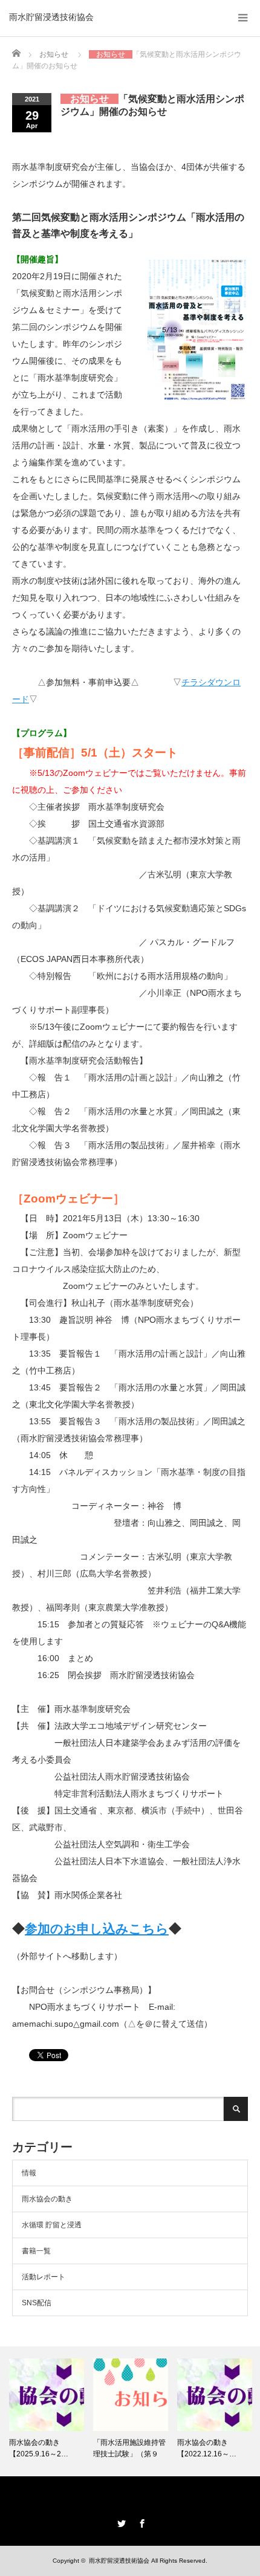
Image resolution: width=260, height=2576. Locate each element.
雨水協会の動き (47, 2199)
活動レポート (44, 2277)
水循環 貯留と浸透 (52, 2225)
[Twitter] (120, 2522)
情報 (29, 2173)
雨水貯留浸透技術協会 (51, 17)
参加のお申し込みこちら (97, 1929)
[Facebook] (140, 2522)
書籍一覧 (36, 2251)
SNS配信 (37, 2303)
